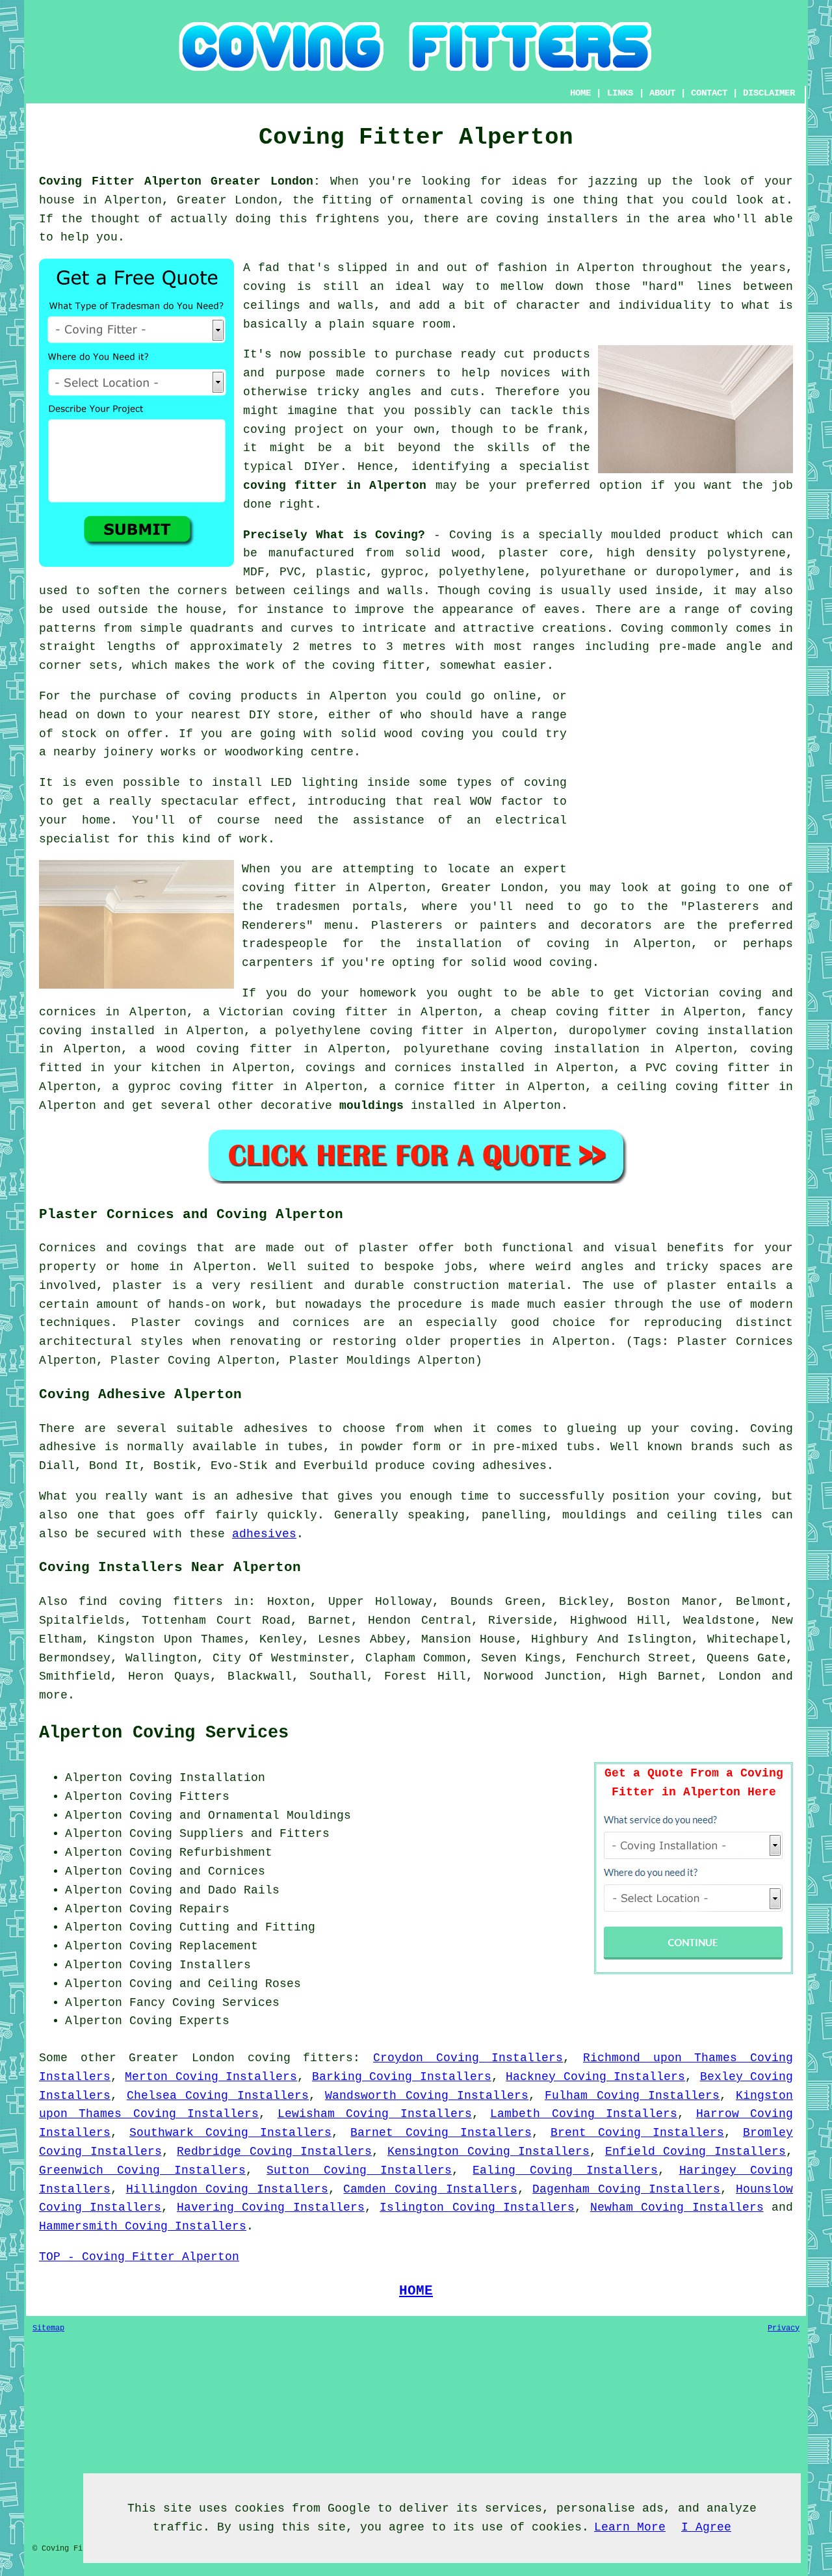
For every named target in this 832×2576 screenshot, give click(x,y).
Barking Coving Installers (402, 2077)
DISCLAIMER (769, 93)
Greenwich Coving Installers (142, 2170)
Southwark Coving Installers (230, 2133)
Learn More (630, 2527)
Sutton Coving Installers (359, 2170)
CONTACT (709, 93)
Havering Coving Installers (271, 2207)
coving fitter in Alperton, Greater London (393, 888)
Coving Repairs (179, 1909)
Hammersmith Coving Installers (143, 2226)
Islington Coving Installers (477, 2207)
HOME (580, 93)
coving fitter (379, 666)
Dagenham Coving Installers (626, 2189)
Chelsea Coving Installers (218, 2096)
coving (510, 591)
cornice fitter (445, 1087)
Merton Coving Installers (211, 2077)
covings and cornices (379, 1068)
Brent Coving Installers (637, 2133)
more (53, 1695)
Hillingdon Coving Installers (227, 2189)
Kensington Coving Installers (488, 2152)
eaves (562, 610)
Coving (642, 629)
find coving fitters (151, 1602)
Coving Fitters (179, 1797)
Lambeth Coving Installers (584, 2114)
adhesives (264, 1534)
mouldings (371, 1106)
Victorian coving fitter (304, 1012)
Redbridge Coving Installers (274, 2152)
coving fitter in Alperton (335, 486)
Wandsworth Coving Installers (427, 2096)
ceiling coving (668, 1087)
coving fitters (301, 2058)
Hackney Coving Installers (595, 2077)
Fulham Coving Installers (632, 2096)
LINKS (620, 93)
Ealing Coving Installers (565, 2170)
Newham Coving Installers (677, 2207)
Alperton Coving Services (164, 1733)
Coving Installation (197, 1778)
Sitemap (48, 2328)
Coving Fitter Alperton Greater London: (180, 181)
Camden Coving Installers (430, 2189)
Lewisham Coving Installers (375, 2114)
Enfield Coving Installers (695, 2152)
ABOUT (662, 93)
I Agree (706, 2527)
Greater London (182, 2058)
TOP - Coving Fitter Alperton (139, 2257)
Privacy (784, 2328)
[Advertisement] (684, 778)
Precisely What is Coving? (334, 535)
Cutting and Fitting (247, 1927)
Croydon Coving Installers (468, 2058)
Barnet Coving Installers (441, 2133)
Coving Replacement (194, 1946)
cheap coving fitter (581, 1012)
